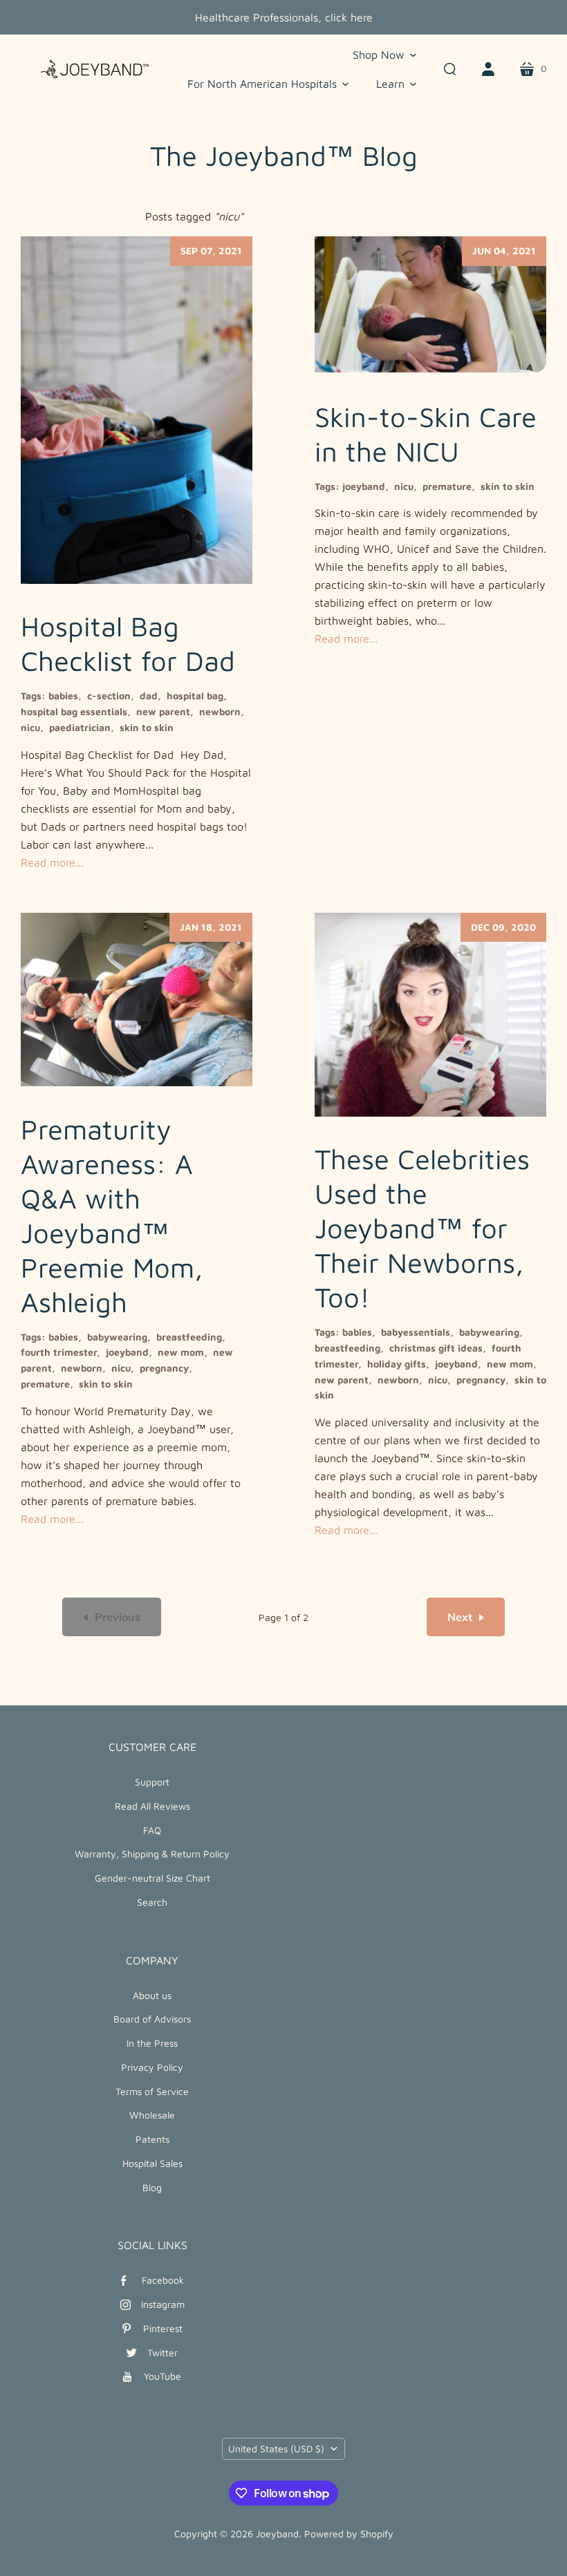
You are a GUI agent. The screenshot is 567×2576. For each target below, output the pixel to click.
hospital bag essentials (74, 711)
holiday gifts (397, 1364)
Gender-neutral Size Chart (152, 1878)
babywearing (117, 1337)
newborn (220, 711)
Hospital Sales (152, 2163)
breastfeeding (189, 1337)
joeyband (364, 486)
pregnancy (164, 1368)
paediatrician (80, 727)
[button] (384, 55)
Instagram (163, 2304)
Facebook (163, 2280)
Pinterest (163, 2328)
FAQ (152, 1830)
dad (149, 695)
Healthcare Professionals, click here (284, 17)
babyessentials (416, 1332)
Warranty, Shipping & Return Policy (152, 1854)
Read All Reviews (152, 1806)
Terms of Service (152, 2091)
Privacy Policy (152, 2067)
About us (152, 1995)
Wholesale (152, 2115)
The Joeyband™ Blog (284, 155)
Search (152, 1902)
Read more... (52, 862)
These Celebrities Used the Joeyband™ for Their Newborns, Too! (422, 1228)
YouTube (162, 2376)
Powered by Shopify (349, 2534)
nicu (30, 727)
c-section (109, 695)
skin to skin (147, 727)
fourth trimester (59, 1352)
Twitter (162, 2352)
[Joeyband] (90, 69)
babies (63, 695)
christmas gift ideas (436, 1348)
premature (447, 486)
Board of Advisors (152, 2019)
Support (152, 1782)
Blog (152, 2187)
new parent (163, 711)
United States (276, 2449)
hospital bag (195, 695)
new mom (181, 1352)
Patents (152, 2139)
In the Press (152, 2043)
